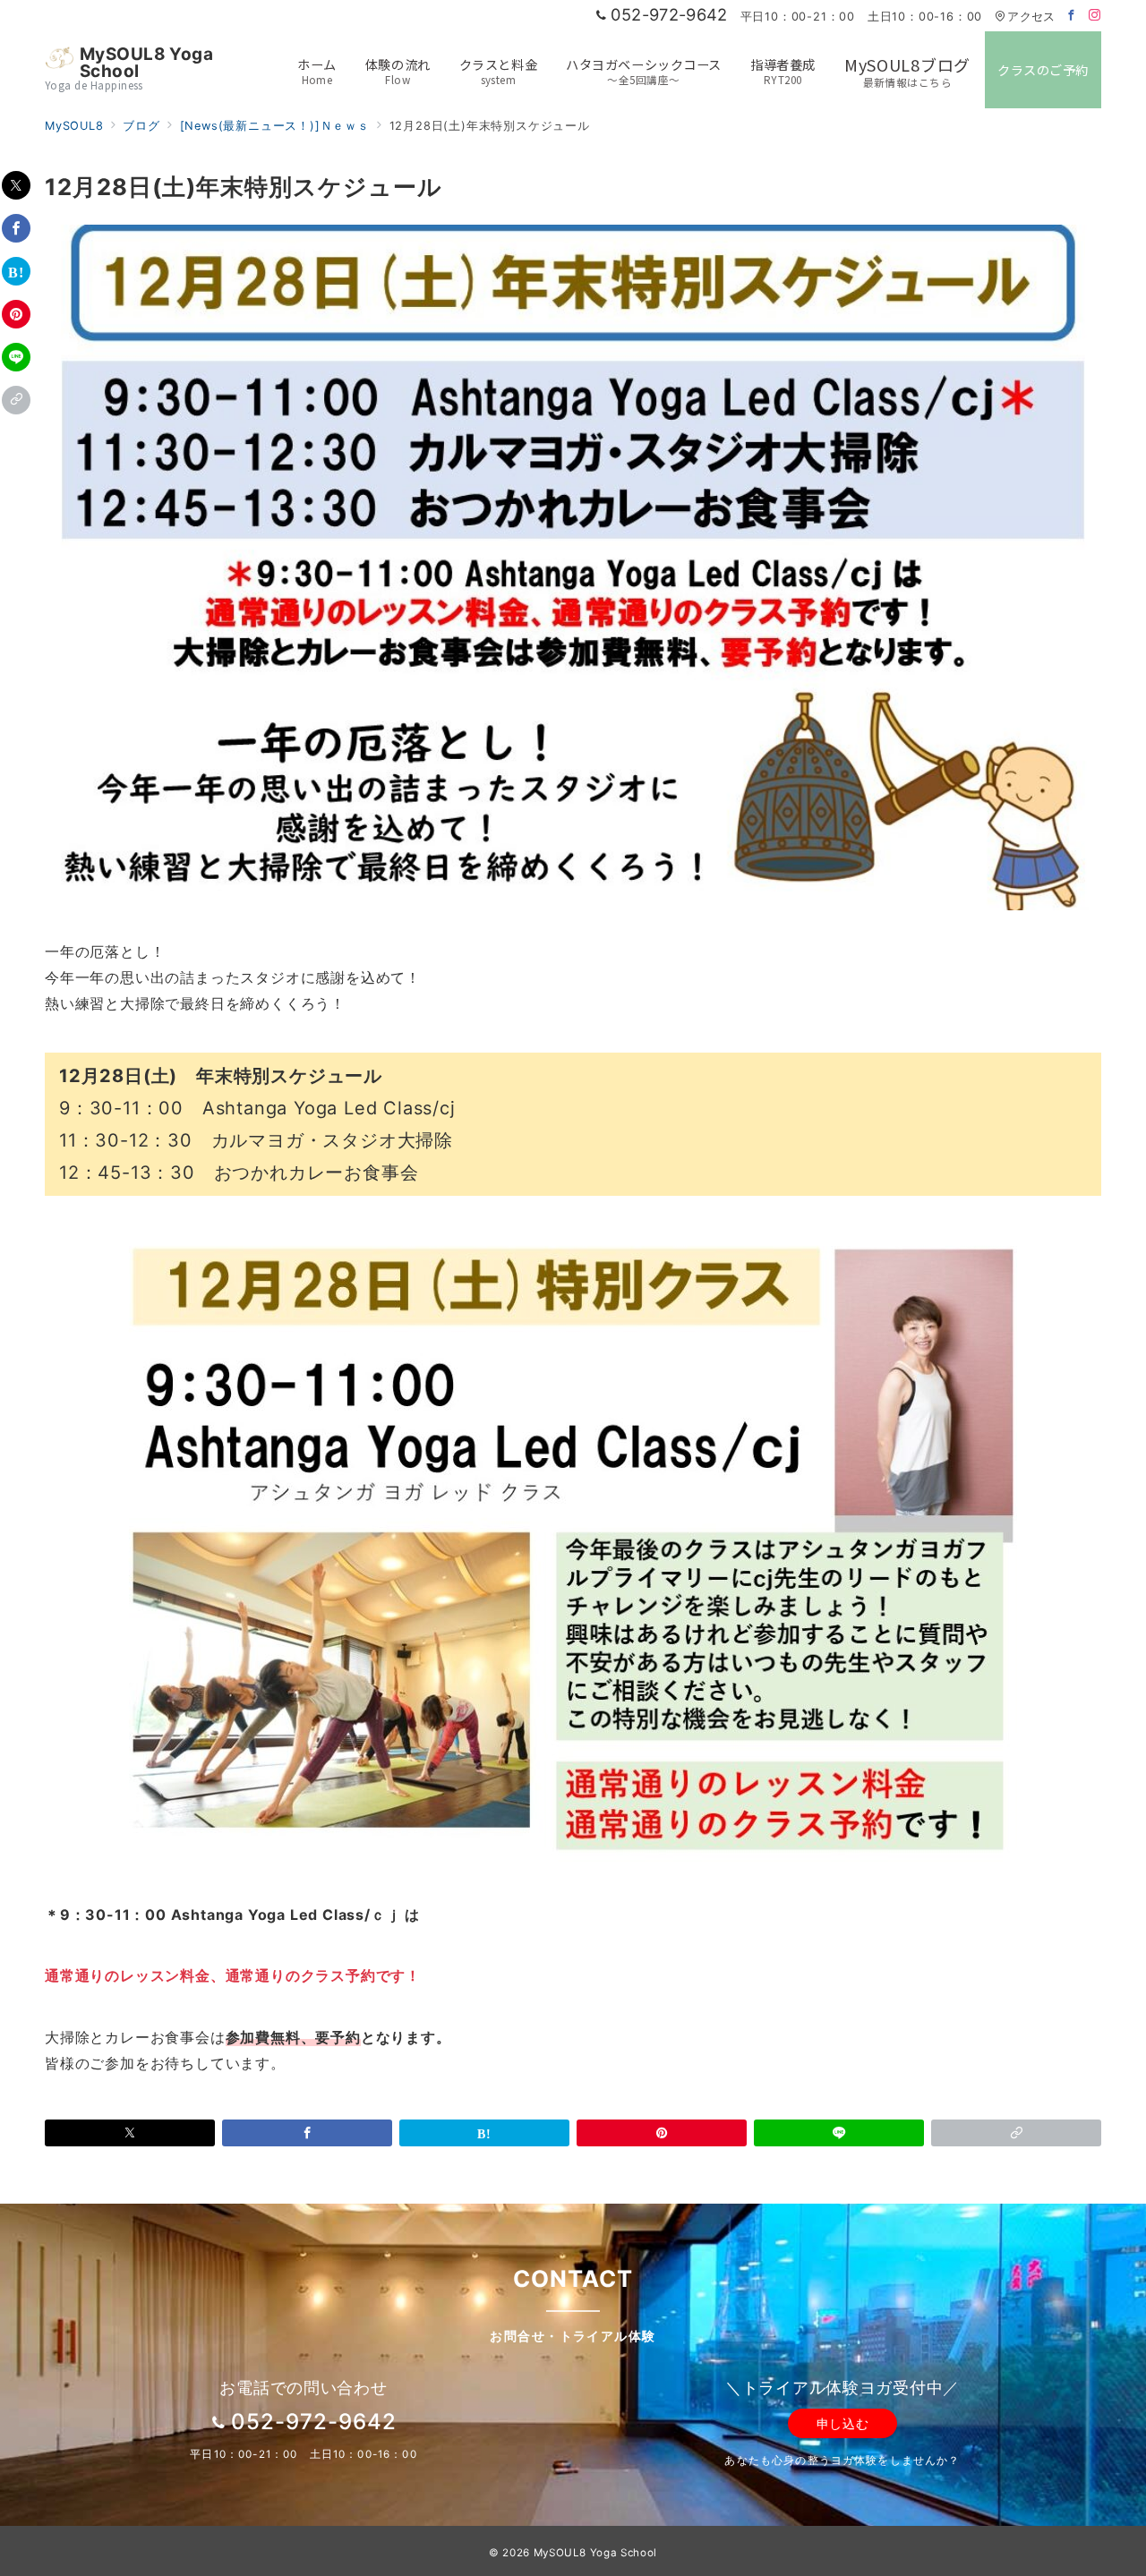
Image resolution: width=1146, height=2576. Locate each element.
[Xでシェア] (16, 185)
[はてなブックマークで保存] (16, 271)
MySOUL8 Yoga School (147, 63)
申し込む (842, 2423)
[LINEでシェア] (16, 357)
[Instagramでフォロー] (1095, 16)
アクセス (1031, 17)
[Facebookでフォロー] (1072, 16)
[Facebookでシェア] (16, 228)
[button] (16, 400)
